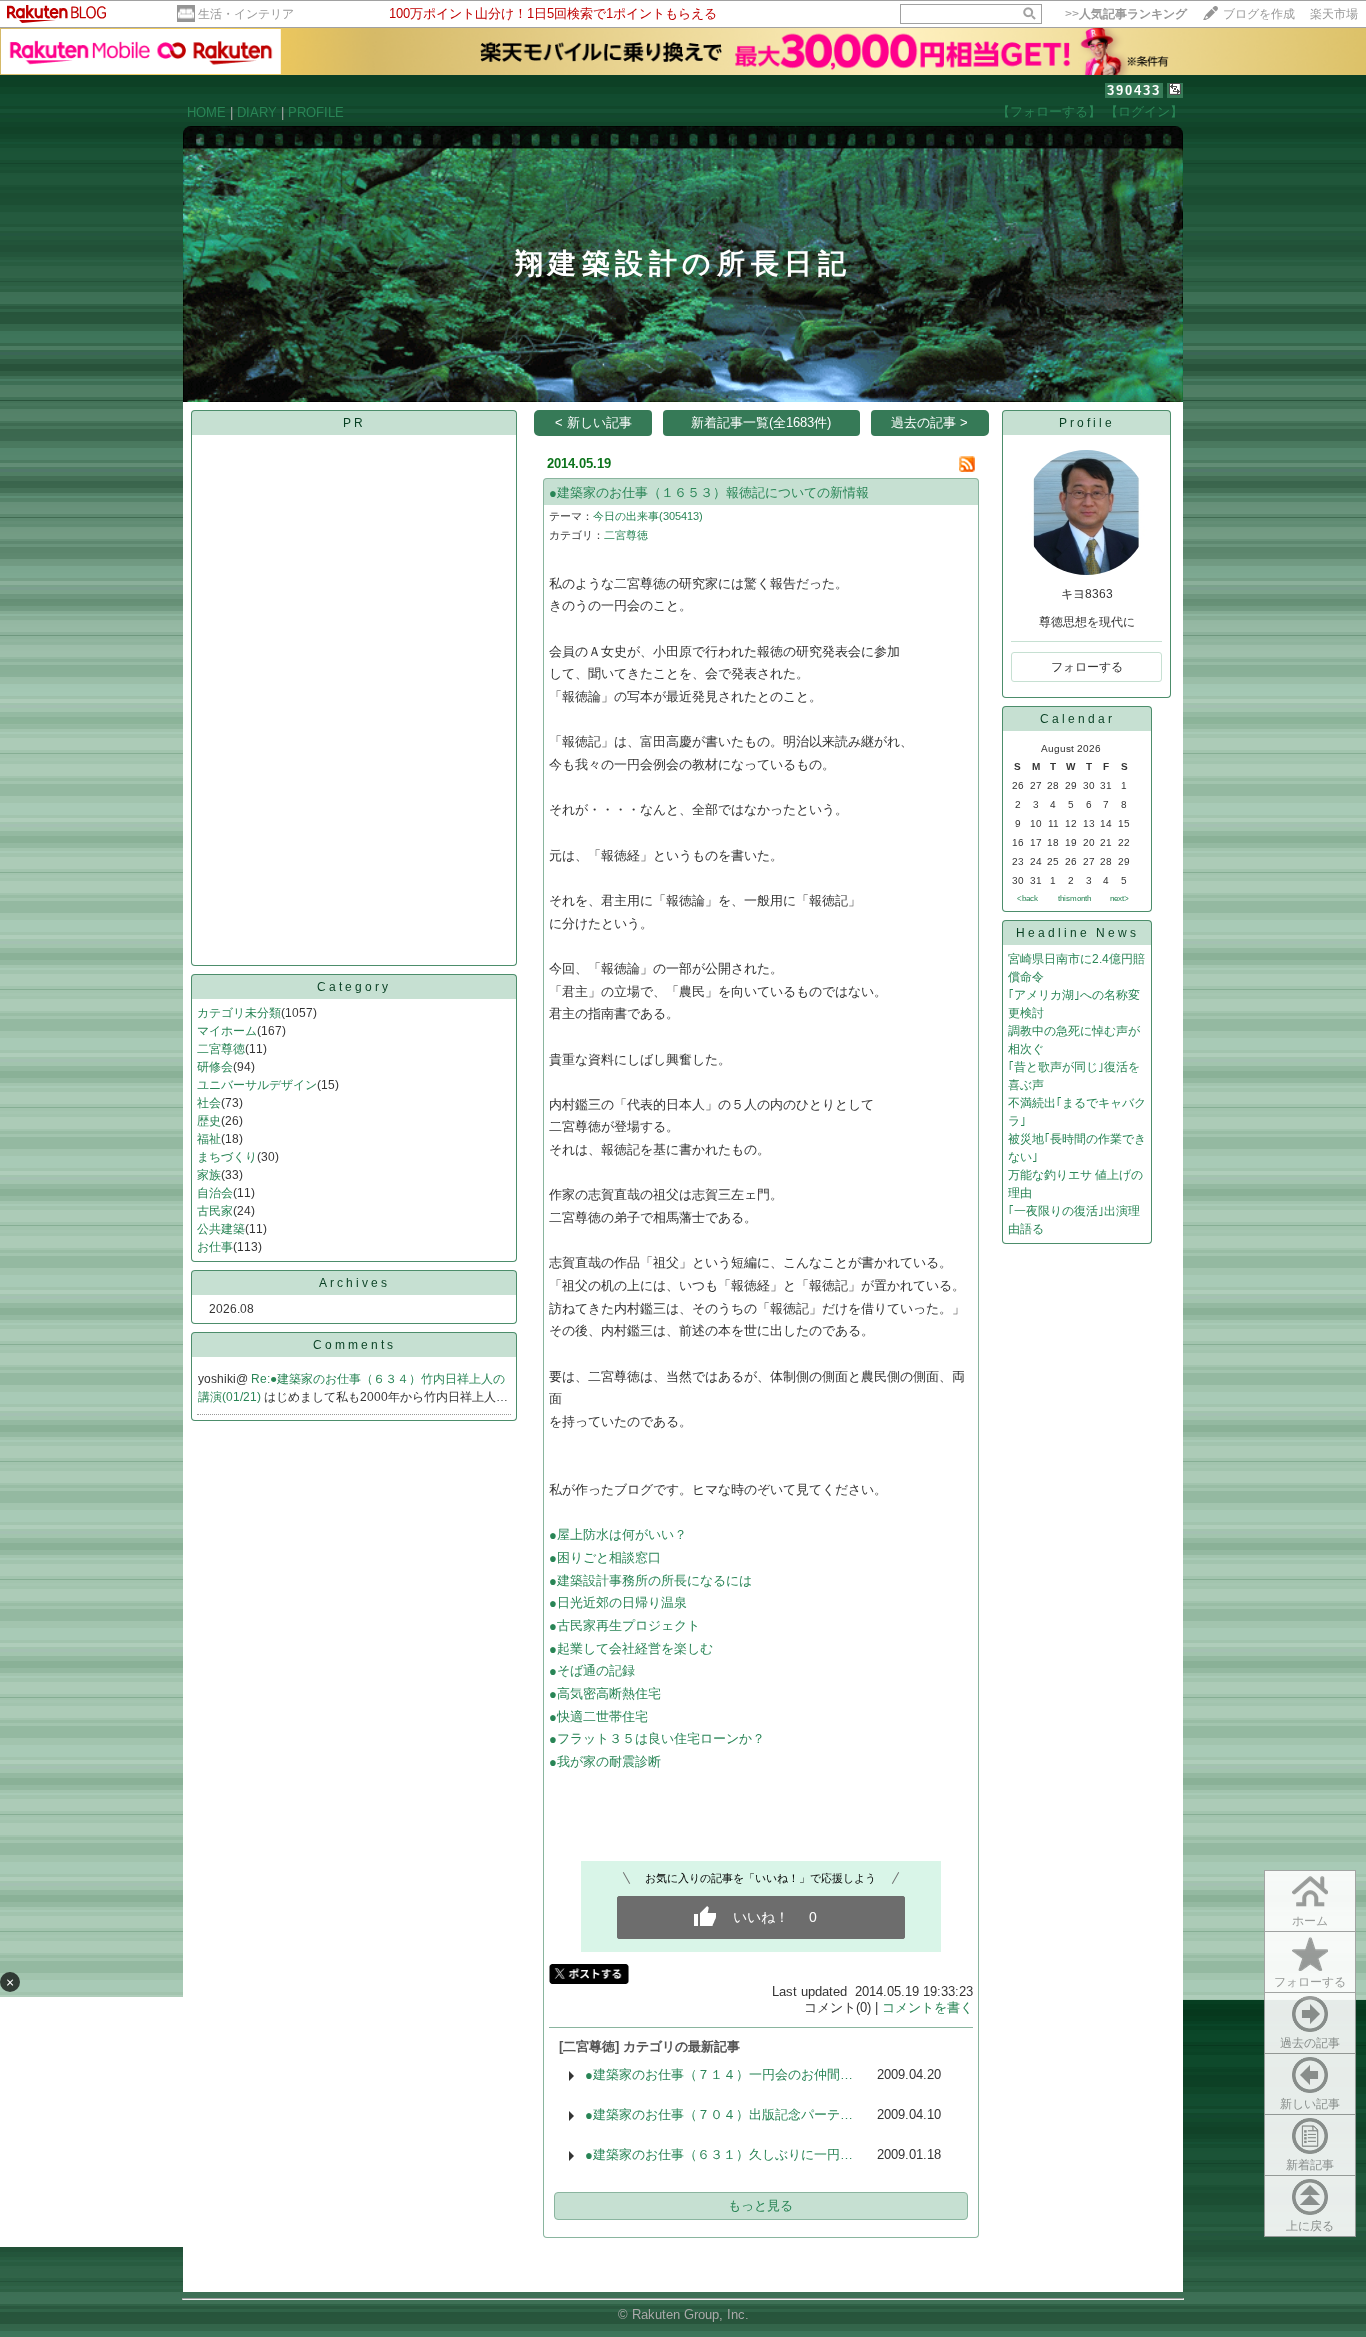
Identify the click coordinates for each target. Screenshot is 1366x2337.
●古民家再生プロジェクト (624, 1625)
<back (1027, 898)
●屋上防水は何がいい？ (618, 1534)
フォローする (1310, 1982)
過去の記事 (1310, 2043)
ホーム (1310, 1921)
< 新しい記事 (593, 422)
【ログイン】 (1144, 111)
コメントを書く (927, 2007)
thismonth (1074, 898)
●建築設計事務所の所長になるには (650, 1580)
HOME (206, 112)
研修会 (215, 1067)
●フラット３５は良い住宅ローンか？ (657, 1738)
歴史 (209, 1121)
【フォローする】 (1049, 111)
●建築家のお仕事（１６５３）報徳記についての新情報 (709, 492)
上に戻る (1310, 2226)
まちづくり (227, 1157)
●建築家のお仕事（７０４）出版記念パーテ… (719, 2114)
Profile (1087, 423)
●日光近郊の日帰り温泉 (618, 1602)
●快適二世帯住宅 (598, 1716)
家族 (209, 1175)
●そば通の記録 (592, 1670)
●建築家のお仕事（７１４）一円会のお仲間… (719, 2074)
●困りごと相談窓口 (605, 1557)
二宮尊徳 (221, 1049)
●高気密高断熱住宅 (605, 1693)
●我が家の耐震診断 (605, 1761)
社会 (209, 1103)
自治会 (215, 1193)
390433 (1134, 90)
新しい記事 (1310, 2104)
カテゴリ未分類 (239, 1013)
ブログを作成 (1259, 14)
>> (1126, 14)
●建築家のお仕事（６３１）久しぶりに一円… (719, 2154)
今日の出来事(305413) (648, 516)
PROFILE (316, 112)
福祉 (209, 1139)
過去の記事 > (929, 422)
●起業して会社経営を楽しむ (631, 1648)
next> (1119, 898)
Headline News (1077, 933)
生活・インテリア (246, 14)
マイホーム (227, 1031)
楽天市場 (1334, 14)
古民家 (215, 1211)
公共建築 (221, 1229)
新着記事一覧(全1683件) (761, 422)
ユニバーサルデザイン (257, 1085)
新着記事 (1310, 2165)
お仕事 (215, 1247)
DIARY (257, 112)
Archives (354, 1283)
